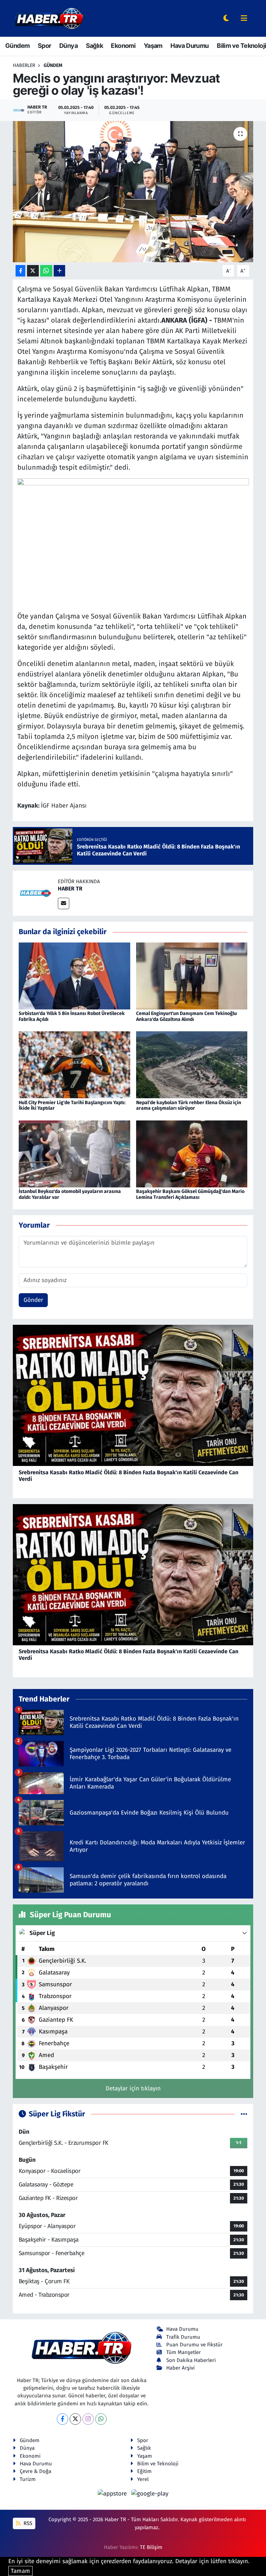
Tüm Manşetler (184, 2352)
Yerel (143, 2479)
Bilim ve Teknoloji (241, 46)
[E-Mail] (64, 903)
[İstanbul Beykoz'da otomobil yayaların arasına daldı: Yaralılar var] (74, 1154)
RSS (27, 2523)
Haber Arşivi (180, 2368)
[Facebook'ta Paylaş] (20, 271)
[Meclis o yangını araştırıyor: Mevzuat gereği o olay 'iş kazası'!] (133, 192)
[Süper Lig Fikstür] (244, 2114)
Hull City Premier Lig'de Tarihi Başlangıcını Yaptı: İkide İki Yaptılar (72, 1106)
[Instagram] (88, 2419)
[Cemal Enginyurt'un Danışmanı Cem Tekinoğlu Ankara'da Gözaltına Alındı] (192, 976)
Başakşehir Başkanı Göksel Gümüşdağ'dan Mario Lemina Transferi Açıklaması (190, 1194)
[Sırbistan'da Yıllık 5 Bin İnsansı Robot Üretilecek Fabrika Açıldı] (74, 976)
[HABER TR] (35, 893)
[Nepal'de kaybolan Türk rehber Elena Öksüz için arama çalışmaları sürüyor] (192, 1064)
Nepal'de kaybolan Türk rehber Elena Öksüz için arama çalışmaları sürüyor (189, 1106)
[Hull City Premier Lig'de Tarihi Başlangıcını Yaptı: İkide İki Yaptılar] (74, 1064)
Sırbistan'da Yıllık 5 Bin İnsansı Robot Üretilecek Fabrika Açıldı (72, 1016)
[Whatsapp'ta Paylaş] (46, 271)
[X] (75, 2419)
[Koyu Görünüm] (226, 19)
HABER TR (70, 889)
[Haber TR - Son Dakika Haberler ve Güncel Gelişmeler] (49, 18)
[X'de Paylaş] (33, 271)
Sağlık (94, 46)
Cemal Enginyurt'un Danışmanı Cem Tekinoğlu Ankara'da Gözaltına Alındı (187, 1016)
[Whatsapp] (101, 2419)
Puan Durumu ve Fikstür (194, 2345)
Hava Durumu (189, 46)
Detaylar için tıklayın (133, 2088)
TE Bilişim (151, 2547)
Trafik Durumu (183, 2337)
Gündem (17, 46)
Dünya (68, 46)
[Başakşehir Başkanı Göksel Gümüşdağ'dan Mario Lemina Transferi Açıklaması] (192, 1154)
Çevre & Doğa (36, 2471)
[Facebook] (63, 2419)
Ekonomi (123, 46)
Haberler (24, 65)
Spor (45, 46)
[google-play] (150, 2493)
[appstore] (113, 2493)
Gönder (33, 1300)
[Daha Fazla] (59, 271)
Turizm (28, 2479)
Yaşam (153, 46)
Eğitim (144, 2471)
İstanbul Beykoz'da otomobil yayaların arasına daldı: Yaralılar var (70, 1194)
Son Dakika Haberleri (191, 2360)
